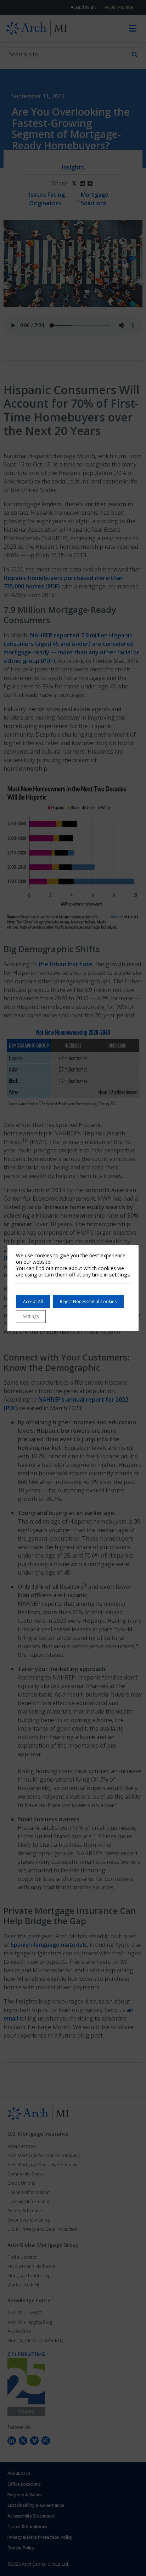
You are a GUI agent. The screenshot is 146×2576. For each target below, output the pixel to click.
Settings (31, 1316)
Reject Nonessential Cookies (88, 1301)
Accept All (33, 1301)
